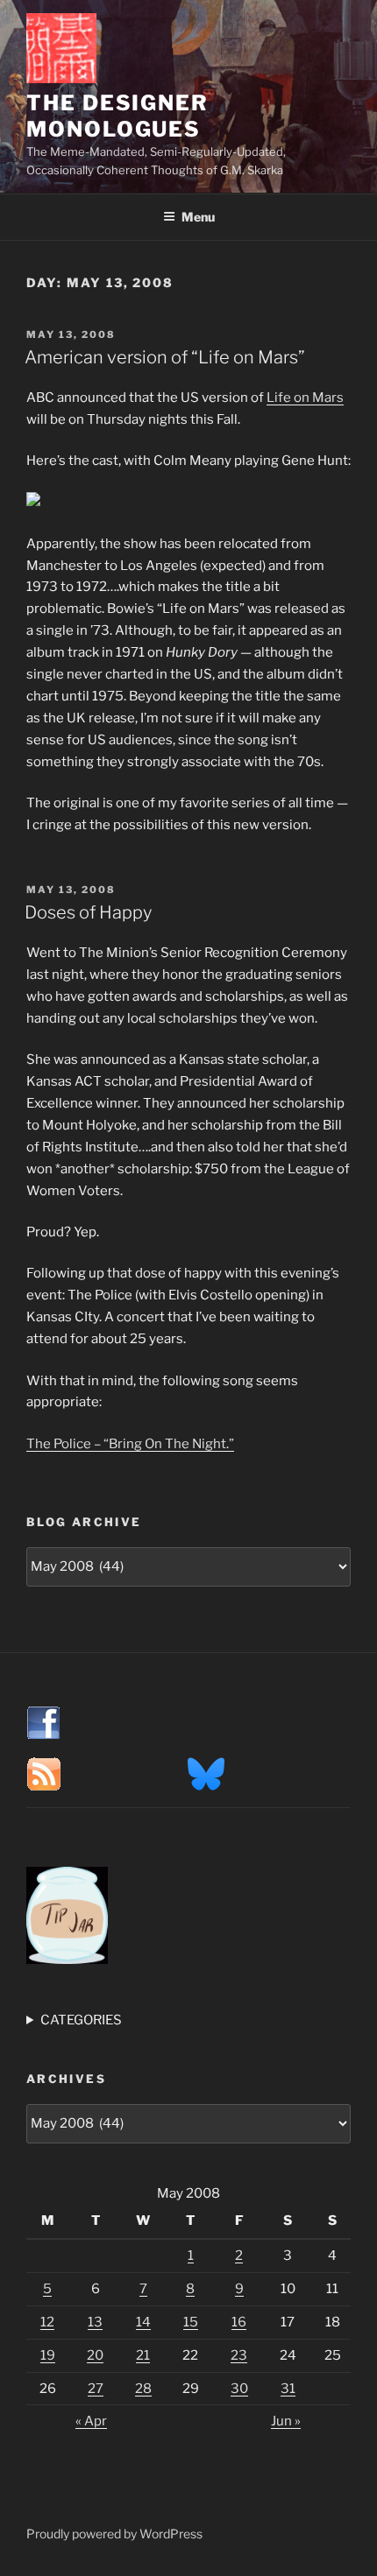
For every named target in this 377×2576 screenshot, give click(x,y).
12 (47, 2322)
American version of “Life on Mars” (165, 357)
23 (239, 2355)
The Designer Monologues (117, 116)
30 (239, 2389)
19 (48, 2355)
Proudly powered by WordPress (114, 2534)
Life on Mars (305, 398)
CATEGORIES (81, 2020)
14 (143, 2322)
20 (95, 2355)
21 (143, 2355)
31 (288, 2389)
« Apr (91, 2421)
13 (95, 2322)
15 (191, 2322)
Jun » (286, 2421)
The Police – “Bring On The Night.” (130, 1444)
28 (143, 2389)
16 (239, 2322)
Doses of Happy (88, 912)
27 (96, 2389)
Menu (198, 217)
